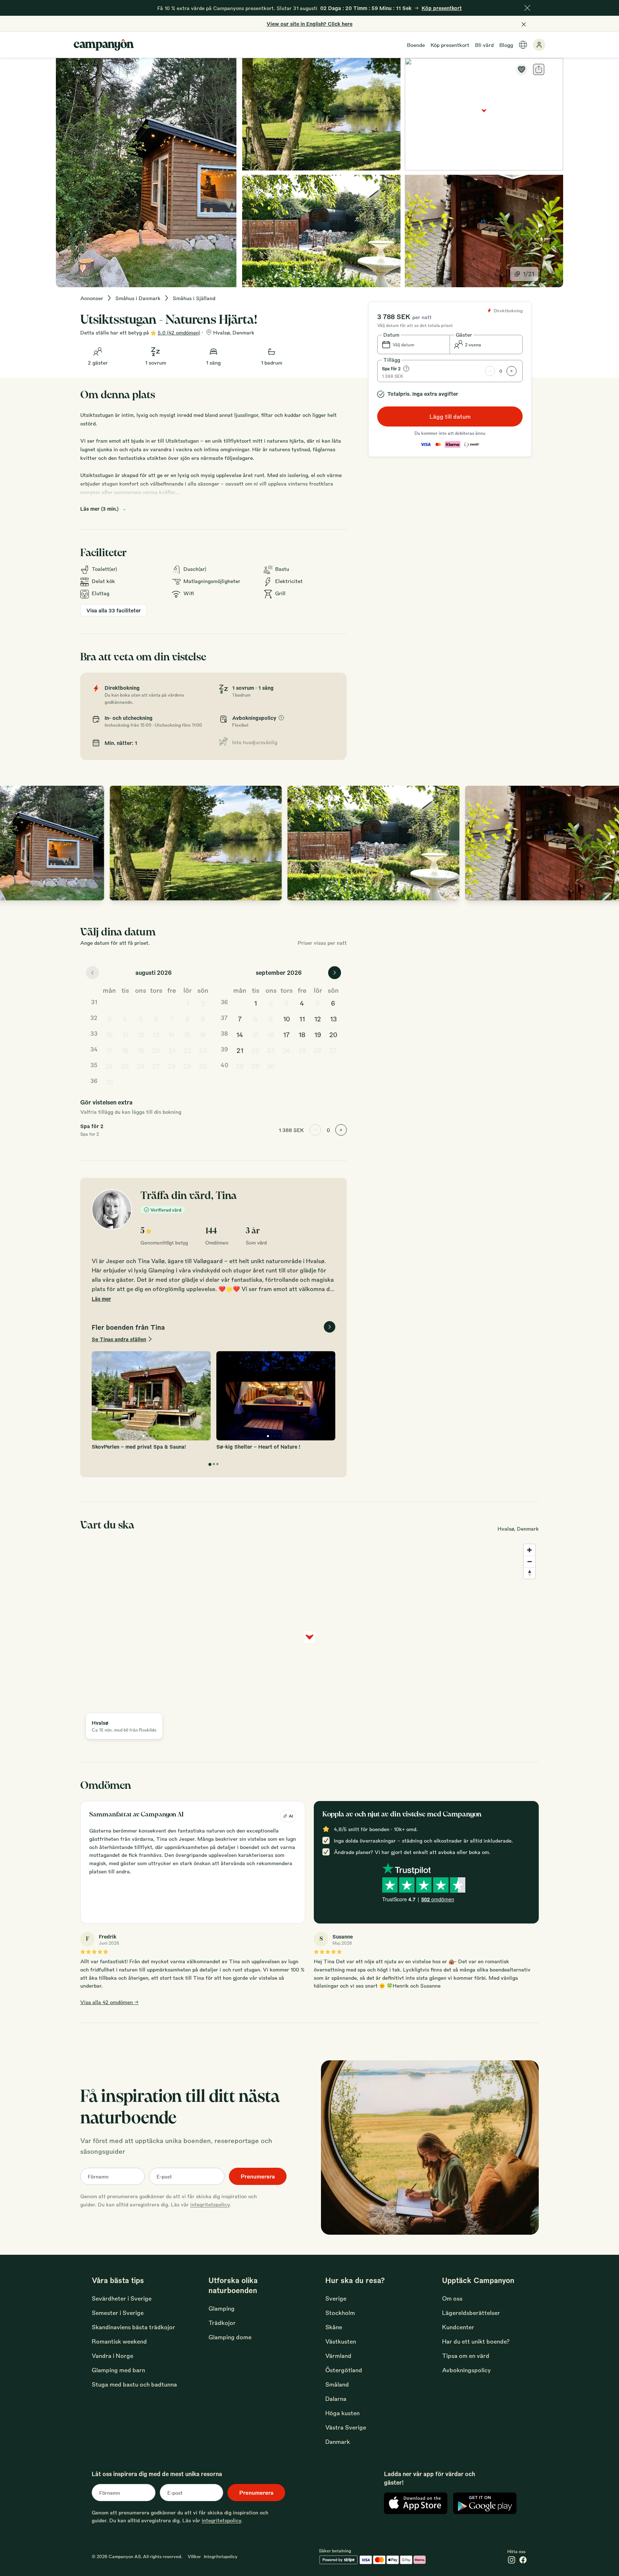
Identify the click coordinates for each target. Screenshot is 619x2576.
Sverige (336, 2298)
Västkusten (341, 2341)
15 (187, 1034)
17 (109, 1050)
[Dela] (539, 69)
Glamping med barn (118, 2370)
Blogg (506, 45)
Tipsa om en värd (466, 2356)
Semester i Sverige (118, 2313)
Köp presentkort (450, 45)
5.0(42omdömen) (179, 332)
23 (203, 1050)
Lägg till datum (450, 416)
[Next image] (606, 843)
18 (125, 1050)
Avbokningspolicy (466, 2370)
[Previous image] (13, 843)
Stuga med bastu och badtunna (134, 2384)
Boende (416, 45)
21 (172, 1050)
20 (156, 1050)
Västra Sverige (346, 2427)
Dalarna (336, 2399)
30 (203, 1066)
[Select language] (523, 45)
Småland (337, 2384)
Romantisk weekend (119, 2341)
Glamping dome (230, 2337)
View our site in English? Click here (309, 24)
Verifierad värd (166, 1210)
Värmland (338, 2356)
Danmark (338, 2442)
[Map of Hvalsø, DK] (484, 114)
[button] (414, 345)
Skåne (334, 2327)
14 (172, 1034)
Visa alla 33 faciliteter (114, 610)
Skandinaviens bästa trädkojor (133, 2327)
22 (187, 1050)
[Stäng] (527, 8)
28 (172, 1066)
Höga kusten (342, 2413)
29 (187, 1066)
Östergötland (344, 2370)
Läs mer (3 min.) (99, 509)
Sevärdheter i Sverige (122, 2298)
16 (203, 1034)
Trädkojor (222, 2323)
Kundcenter (458, 2327)
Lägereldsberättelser (471, 2313)
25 (125, 1066)
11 (125, 1034)
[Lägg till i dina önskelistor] (522, 69)
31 (109, 1082)
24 (109, 1066)
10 (109, 1034)
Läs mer (101, 1299)
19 (140, 1050)
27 (156, 1066)
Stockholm (340, 2313)
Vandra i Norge (112, 2356)
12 (141, 1034)
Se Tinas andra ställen (119, 1339)
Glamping (222, 2308)
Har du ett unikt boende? (476, 2341)
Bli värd (484, 45)
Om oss (452, 2298)
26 (141, 1066)
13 (156, 1034)
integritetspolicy (210, 2204)
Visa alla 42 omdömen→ (109, 2002)
